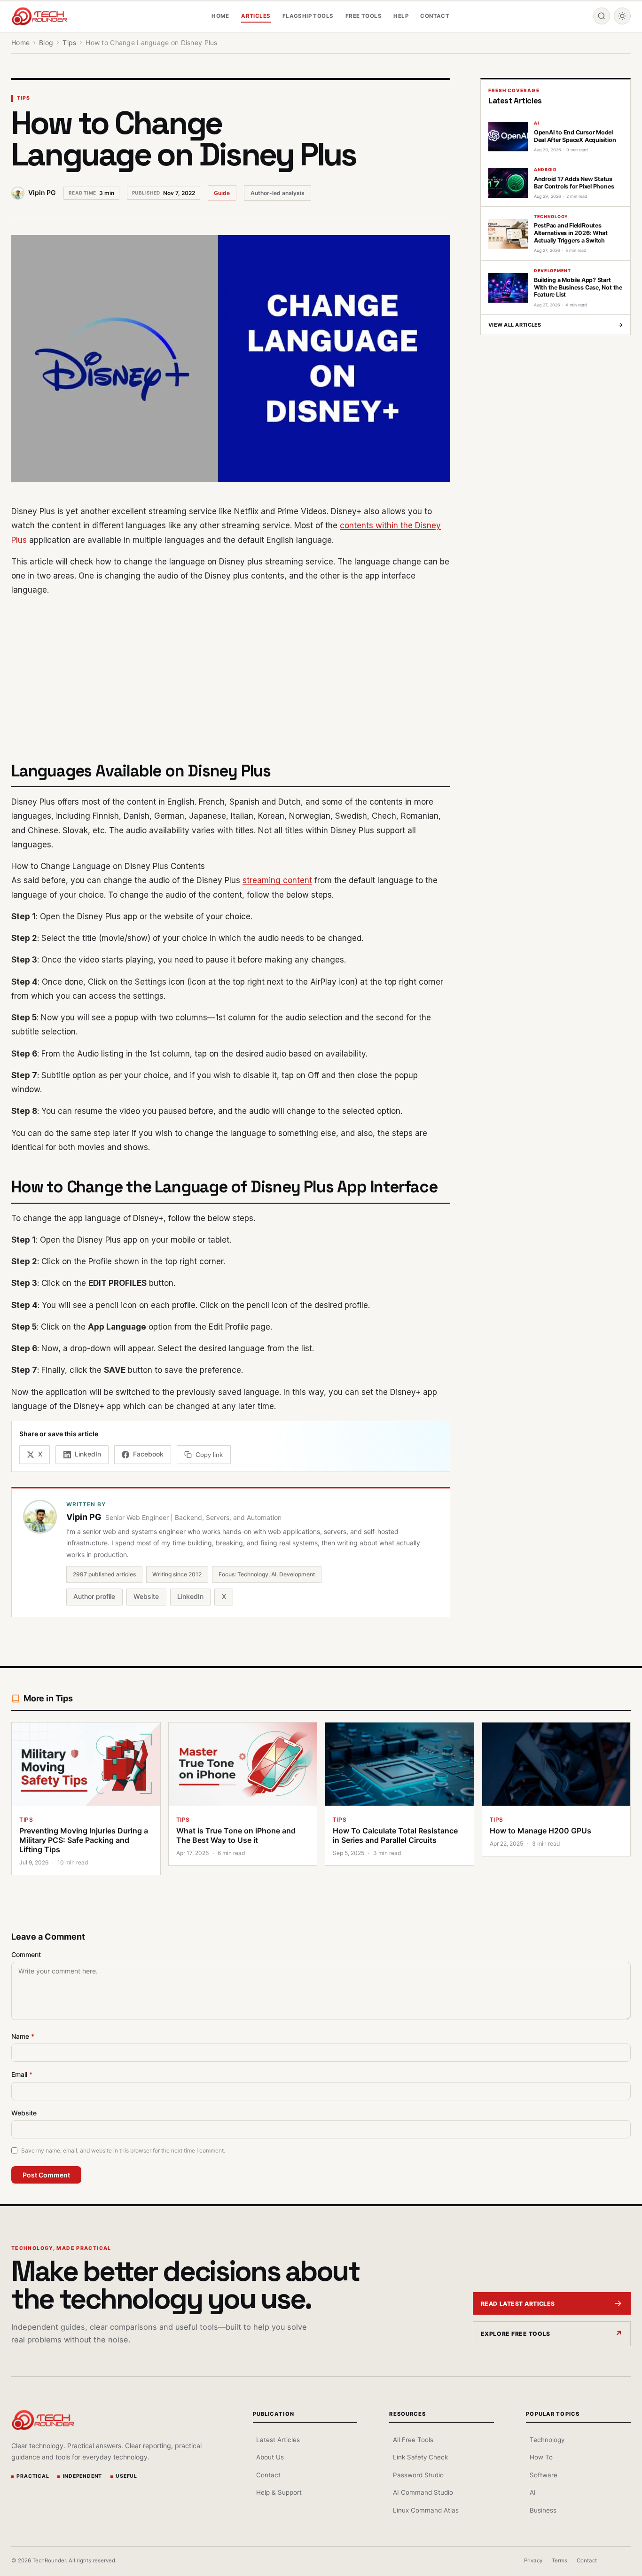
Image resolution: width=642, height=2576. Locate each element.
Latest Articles (278, 2440)
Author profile (94, 1596)
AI (532, 2492)
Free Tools (364, 16)
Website (146, 1596)
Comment (26, 1954)
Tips (23, 98)
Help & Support (279, 2492)
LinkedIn (190, 1596)
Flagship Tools (308, 16)
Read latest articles (518, 2304)
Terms (560, 2560)
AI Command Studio (423, 2492)
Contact (435, 16)
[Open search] (602, 16)
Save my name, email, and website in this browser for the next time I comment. (123, 2150)
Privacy (533, 2560)
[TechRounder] (39, 16)
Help (401, 16)
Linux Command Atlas (426, 2510)
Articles (256, 16)
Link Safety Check (420, 2457)
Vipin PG (42, 192)
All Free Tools (413, 2440)
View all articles (556, 325)
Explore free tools (516, 2334)
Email (22, 2074)
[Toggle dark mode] (622, 16)
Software (543, 2475)
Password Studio (418, 2475)
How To (541, 2457)
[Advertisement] (231, 673)
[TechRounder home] (43, 2420)
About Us (270, 2457)
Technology (547, 2440)
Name (23, 2036)
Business (543, 2510)
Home (220, 16)
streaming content (277, 880)
